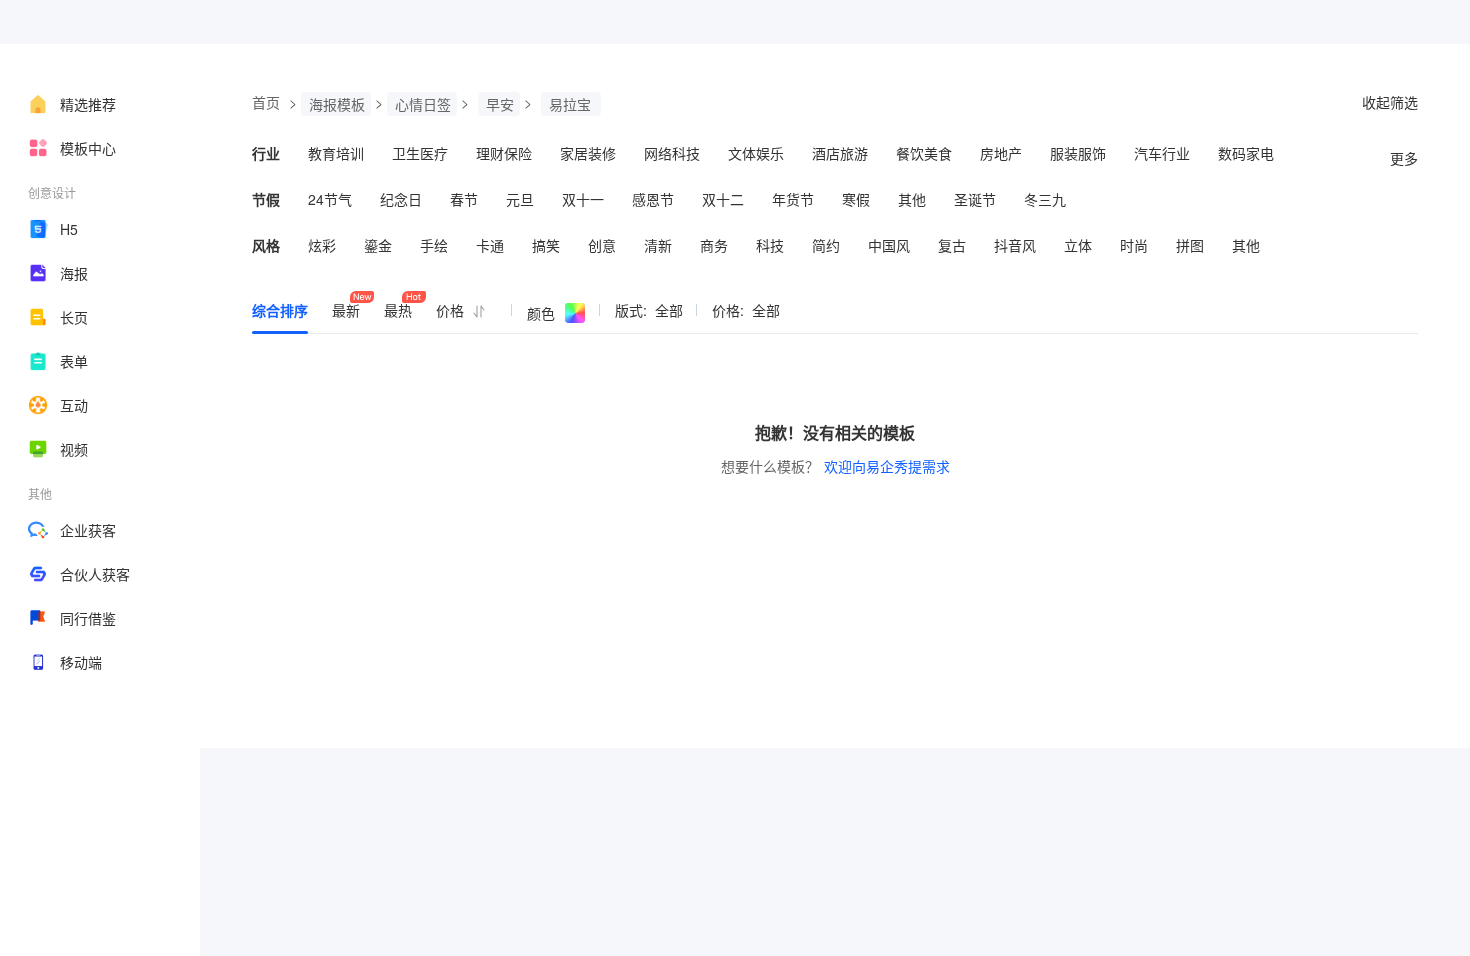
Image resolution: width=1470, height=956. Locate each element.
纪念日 (401, 199)
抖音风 (1015, 245)
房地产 (1001, 153)
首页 (266, 102)
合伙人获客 (95, 574)
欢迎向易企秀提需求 (887, 466)
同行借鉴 (88, 618)
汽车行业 (1162, 153)
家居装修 (588, 153)
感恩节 (653, 199)
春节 (464, 199)
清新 (658, 245)
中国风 (889, 245)
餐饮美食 (924, 153)
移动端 (81, 662)
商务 (714, 245)
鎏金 (378, 245)
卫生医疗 (420, 153)
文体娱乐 (756, 153)
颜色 (541, 313)
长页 (74, 317)
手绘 (434, 245)
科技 (770, 245)
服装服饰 (1078, 153)
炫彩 (322, 245)
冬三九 (1045, 199)
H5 (69, 229)
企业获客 (88, 530)
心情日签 (423, 104)
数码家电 (1246, 153)
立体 (1078, 245)
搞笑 (546, 245)
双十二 (723, 199)
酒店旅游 (840, 153)
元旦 (520, 199)
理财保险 (504, 153)
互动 (74, 405)
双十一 (583, 199)
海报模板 (337, 104)
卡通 (490, 245)
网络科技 (672, 153)
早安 (500, 104)
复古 (952, 245)
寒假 (856, 199)
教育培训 (336, 153)
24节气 (330, 199)
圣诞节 (975, 199)
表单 (74, 361)
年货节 (793, 199)
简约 (826, 245)
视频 (74, 449)
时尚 (1134, 245)
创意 (602, 245)
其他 (912, 199)
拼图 (1190, 245)
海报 (74, 273)
